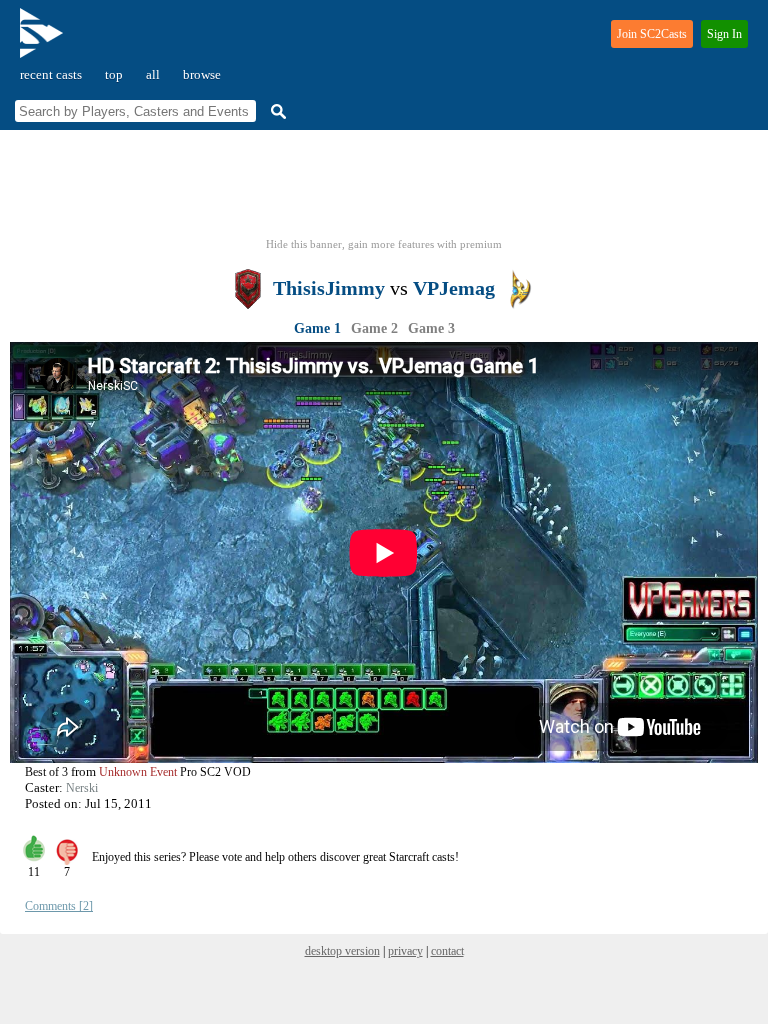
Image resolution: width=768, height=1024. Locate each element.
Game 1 (317, 328)
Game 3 (431, 328)
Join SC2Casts (652, 34)
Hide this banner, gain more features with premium (384, 244)
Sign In (724, 34)
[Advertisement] (384, 190)
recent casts (51, 74)
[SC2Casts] (44, 41)
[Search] (276, 111)
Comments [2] (59, 906)
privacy (405, 951)
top (114, 74)
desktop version (342, 951)
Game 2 (374, 328)
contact (447, 951)
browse (202, 74)
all (153, 74)
